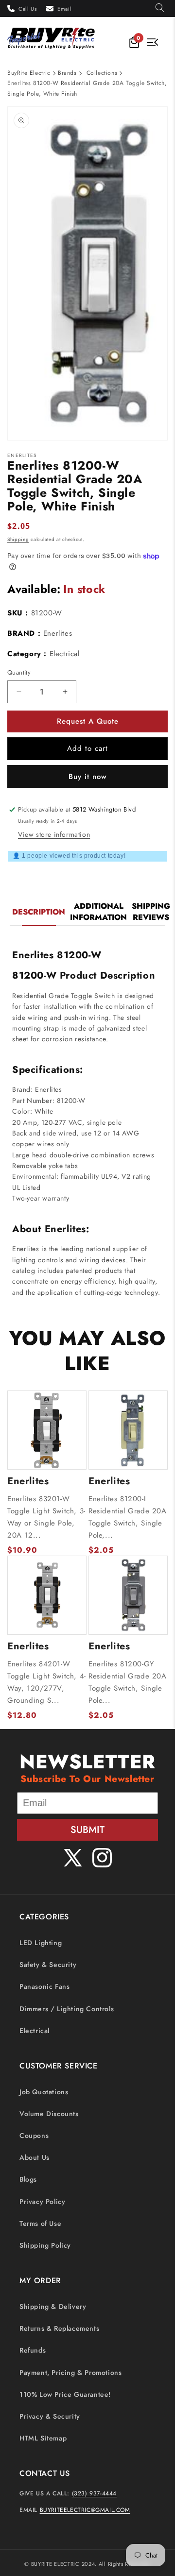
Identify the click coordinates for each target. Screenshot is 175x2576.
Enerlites (58, 633)
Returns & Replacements (59, 2328)
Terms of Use (40, 2223)
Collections (102, 73)
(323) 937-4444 (94, 2493)
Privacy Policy (42, 2202)
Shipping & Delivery (53, 2306)
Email (64, 9)
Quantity (19, 672)
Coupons (34, 2135)
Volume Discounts (49, 2114)
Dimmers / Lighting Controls (67, 2009)
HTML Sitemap (43, 2438)
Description (39, 912)
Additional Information (98, 912)
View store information (54, 834)
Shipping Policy (45, 2245)
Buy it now (88, 777)
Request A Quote (88, 721)
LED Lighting (41, 1943)
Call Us (27, 9)
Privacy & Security (50, 2416)
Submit (87, 1830)
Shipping (18, 539)
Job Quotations (44, 2092)
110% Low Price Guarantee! (65, 2394)
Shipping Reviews (151, 912)
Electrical (35, 2031)
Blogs (28, 2179)
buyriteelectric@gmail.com (85, 2510)
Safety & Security (48, 1965)
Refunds (33, 2350)
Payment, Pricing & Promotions (70, 2373)
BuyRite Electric (29, 73)
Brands (67, 73)
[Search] (160, 8)
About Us (35, 2157)
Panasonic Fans (44, 1986)
